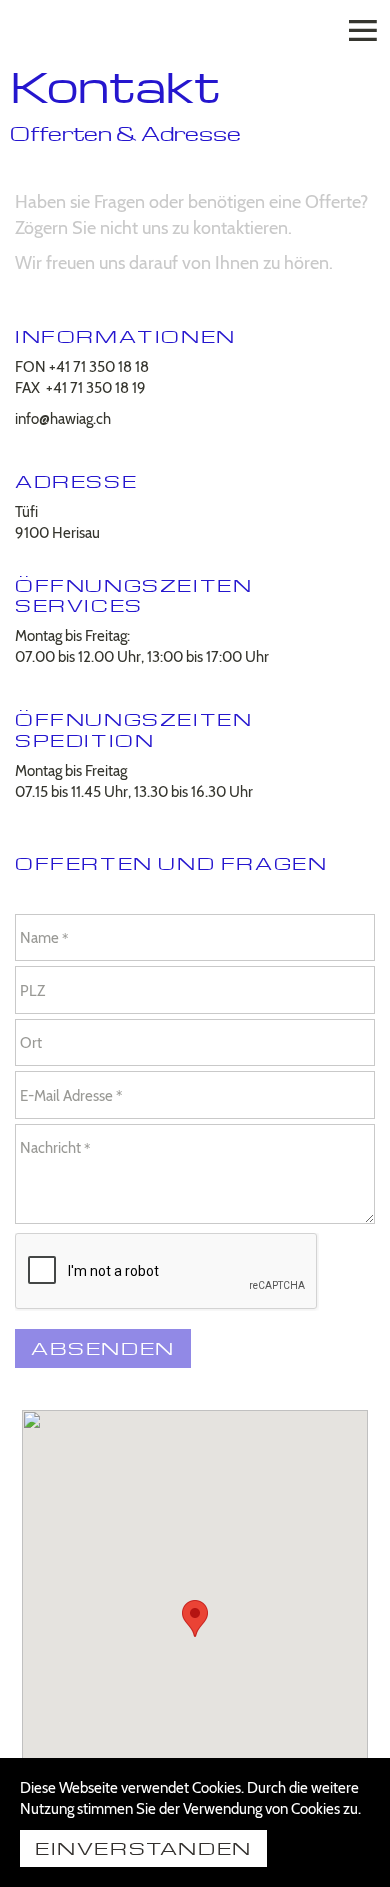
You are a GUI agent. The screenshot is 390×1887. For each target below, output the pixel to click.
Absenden (103, 1347)
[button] (195, 1618)
